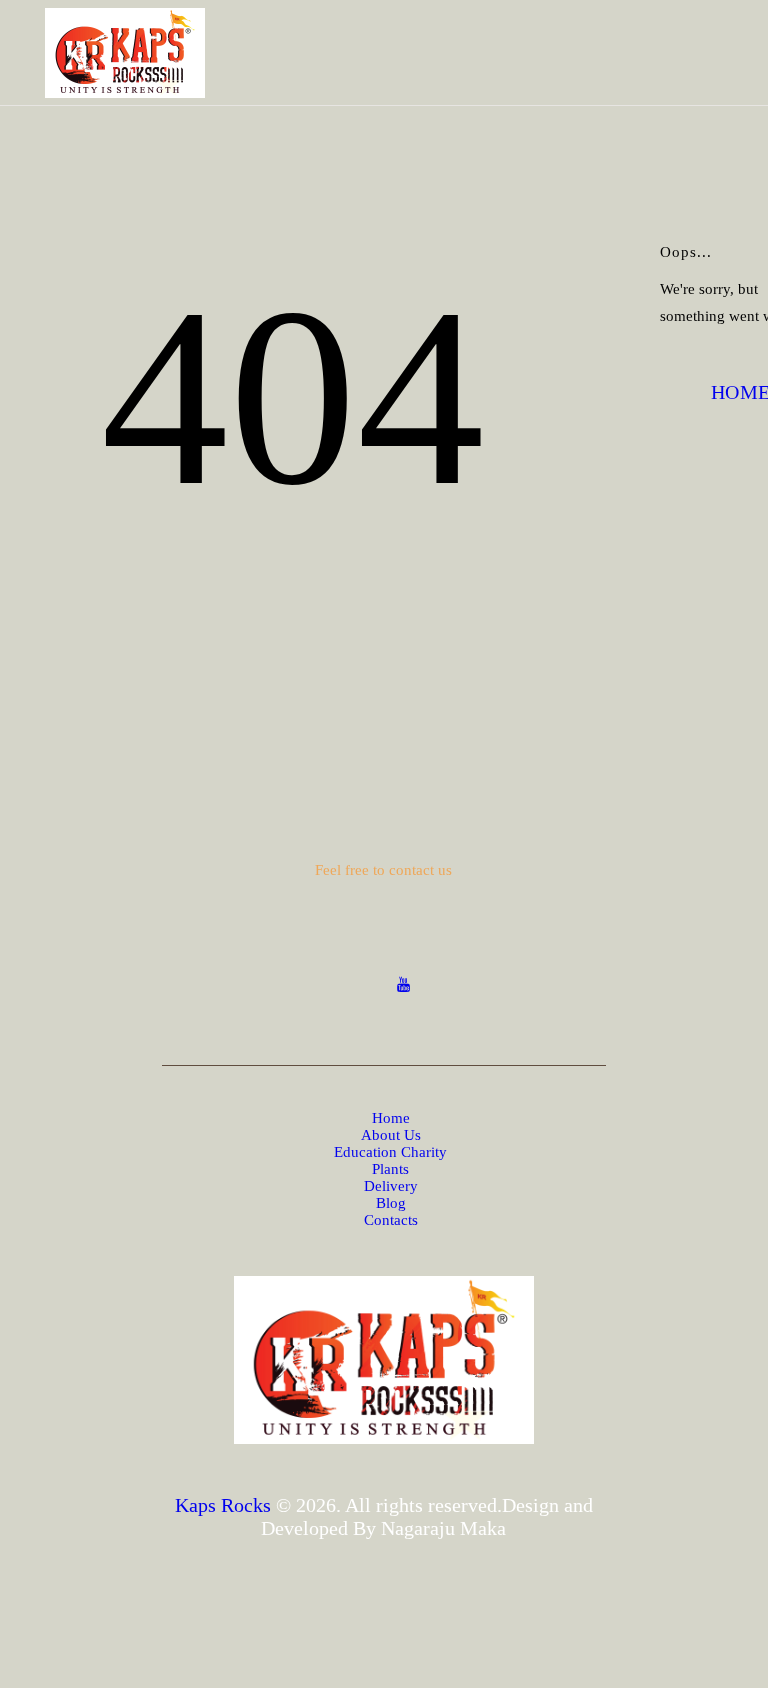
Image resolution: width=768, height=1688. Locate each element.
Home (391, 1118)
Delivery (391, 1186)
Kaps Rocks (223, 1505)
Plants (390, 1169)
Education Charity (390, 1152)
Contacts (391, 1220)
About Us (391, 1135)
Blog (391, 1203)
